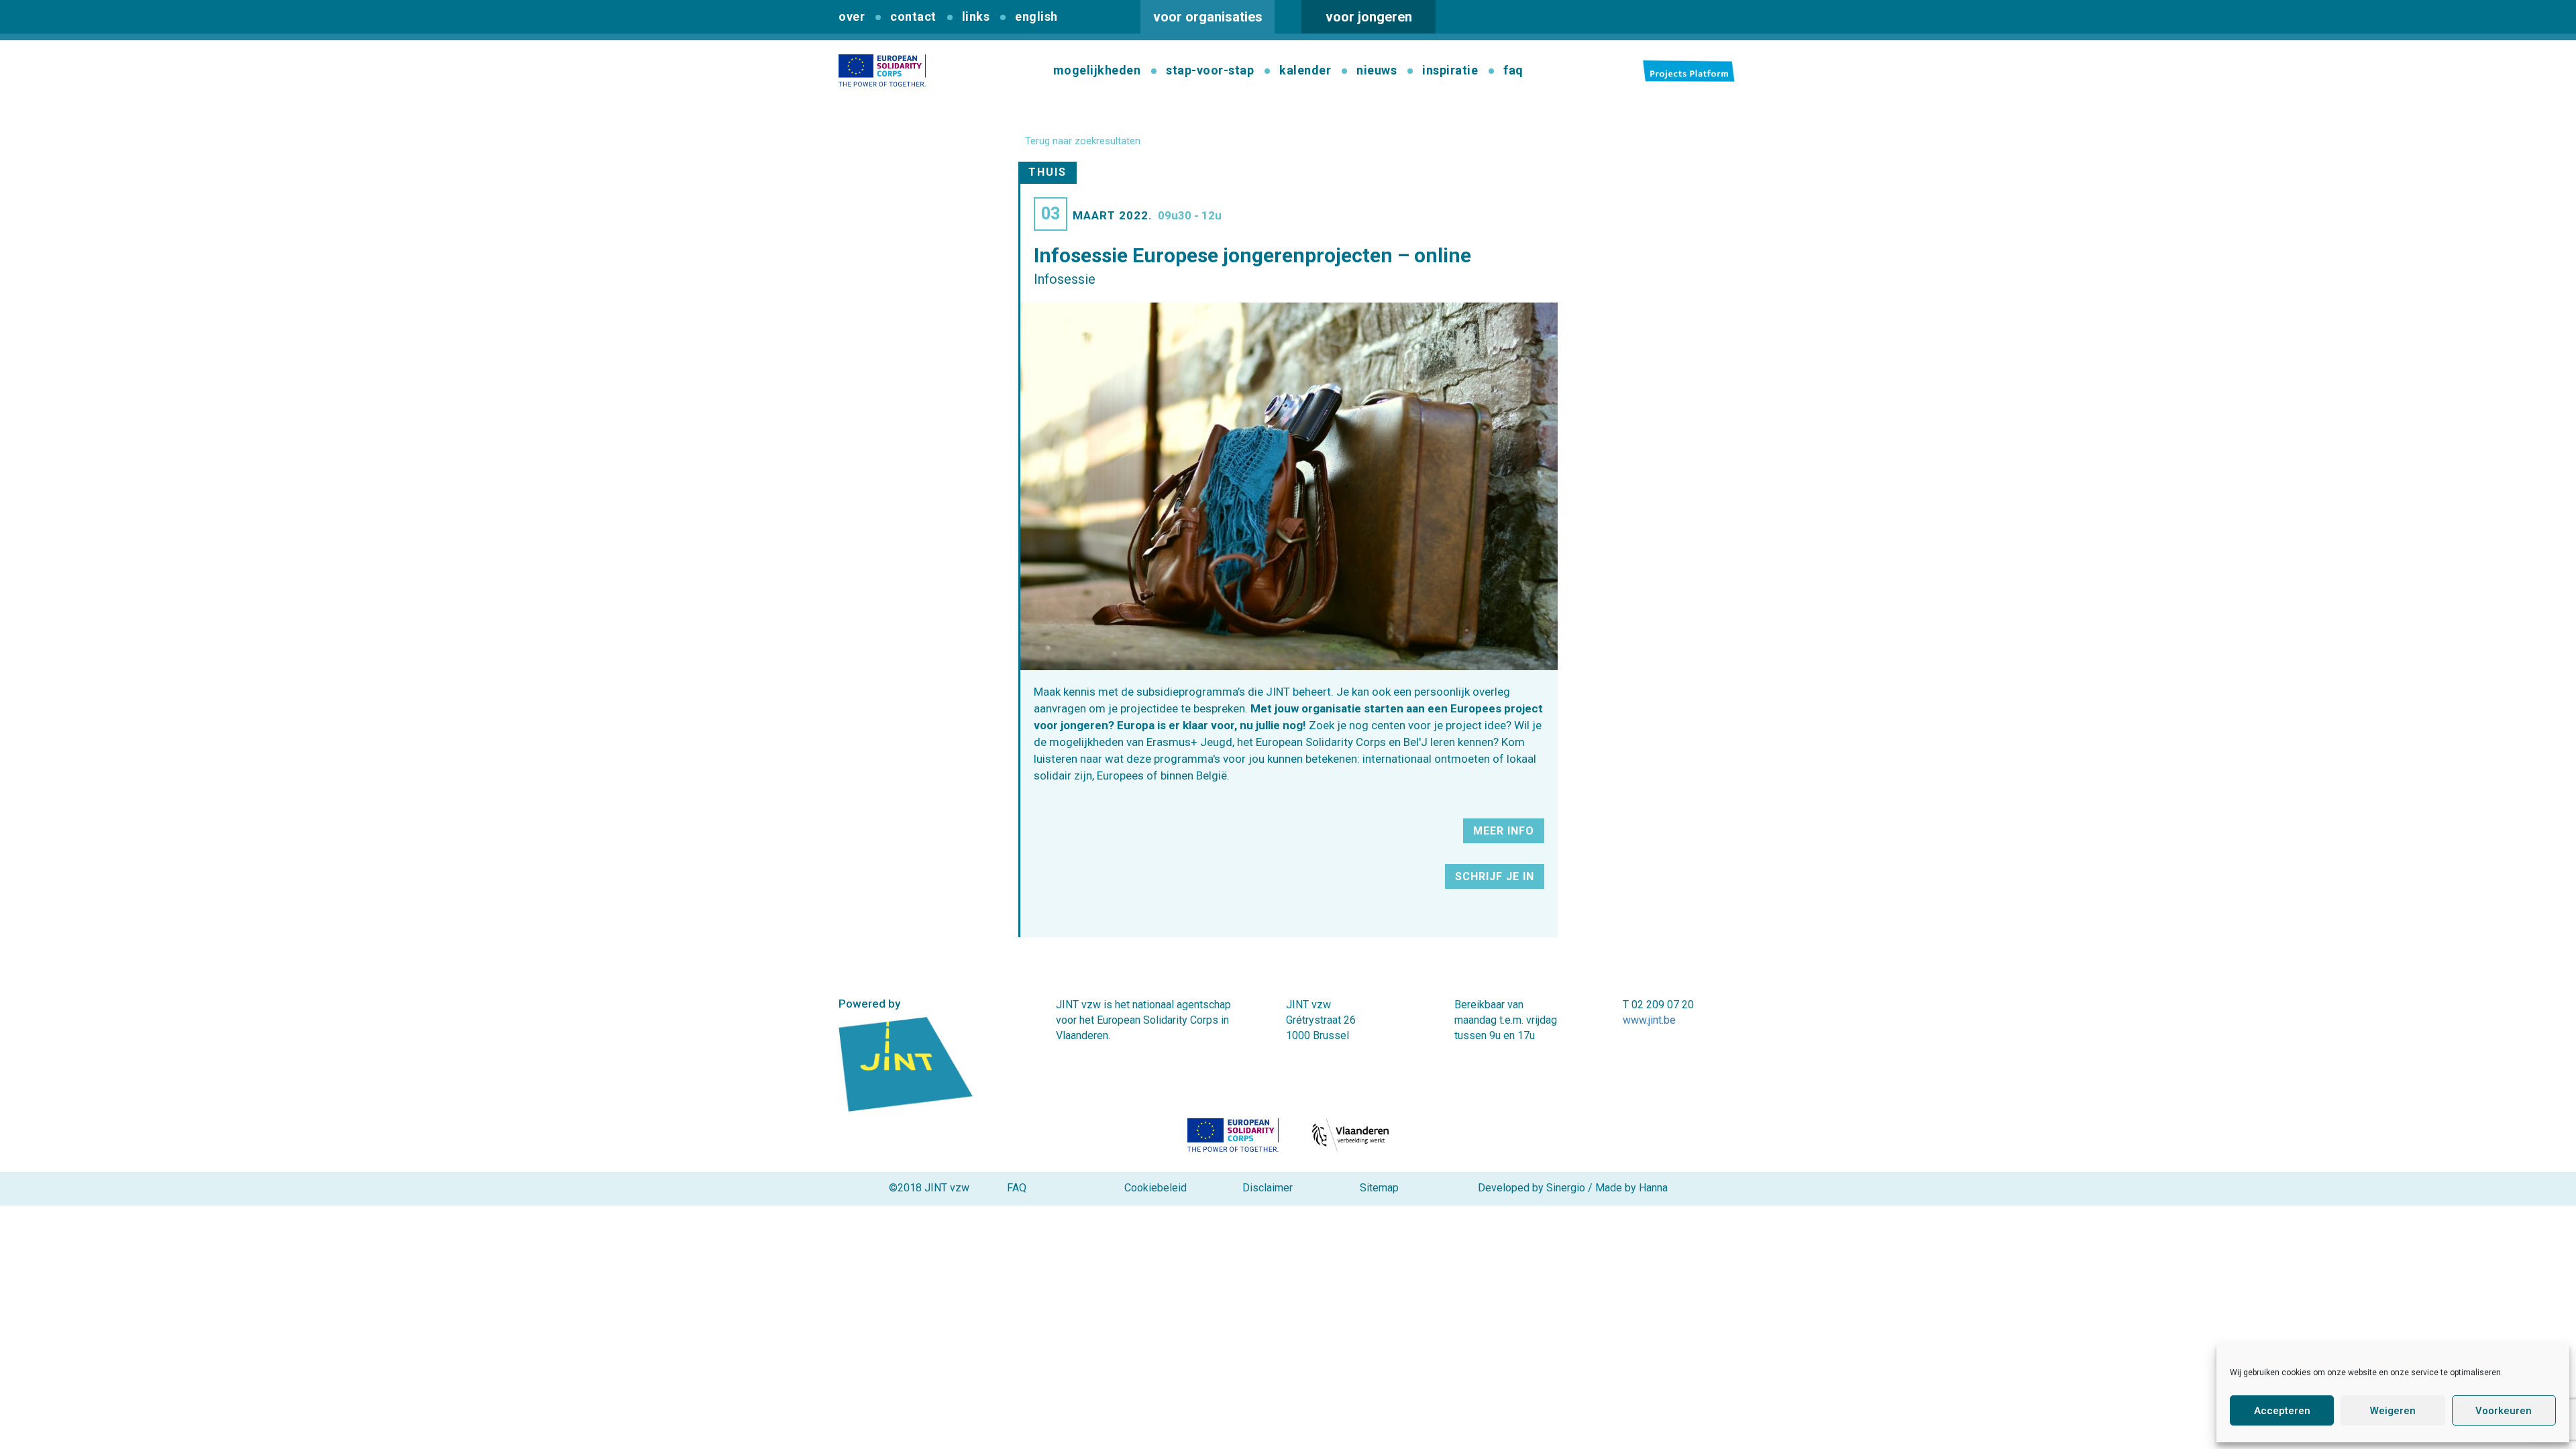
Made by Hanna (1631, 1188)
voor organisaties (1208, 17)
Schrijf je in (1495, 876)
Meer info (1504, 831)
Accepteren (2282, 1411)
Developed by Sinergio (1532, 1188)
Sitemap (1379, 1188)
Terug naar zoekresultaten (1083, 141)
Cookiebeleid (1156, 1188)
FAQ (1017, 1188)
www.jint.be (1649, 1020)
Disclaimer (1268, 1188)
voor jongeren (1369, 17)
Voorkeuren (2504, 1411)
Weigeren (2393, 1411)
